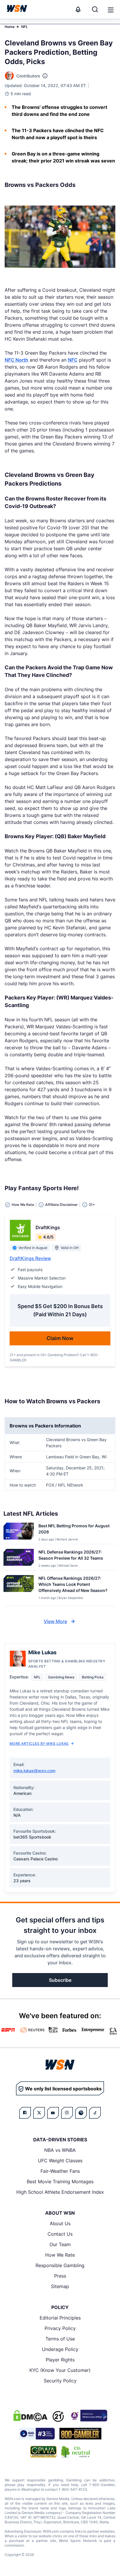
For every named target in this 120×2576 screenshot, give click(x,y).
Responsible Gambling (60, 2265)
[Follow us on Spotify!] (81, 2113)
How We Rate (60, 2255)
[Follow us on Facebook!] (25, 2113)
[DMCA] (30, 2416)
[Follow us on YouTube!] (53, 2113)
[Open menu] (110, 9)
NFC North (16, 360)
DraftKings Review (30, 1258)
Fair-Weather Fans (60, 2171)
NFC (73, 360)
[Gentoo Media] (37, 2434)
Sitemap (60, 2286)
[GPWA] (44, 2452)
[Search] (95, 9)
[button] (111, 10)
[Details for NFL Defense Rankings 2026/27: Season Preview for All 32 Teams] (19, 1558)
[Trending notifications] (78, 9)
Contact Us (60, 2234)
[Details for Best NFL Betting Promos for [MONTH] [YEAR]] (19, 1532)
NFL (25, 27)
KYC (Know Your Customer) (60, 2370)
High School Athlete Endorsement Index (60, 2192)
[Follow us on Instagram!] (67, 2113)
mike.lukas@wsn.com (34, 1771)
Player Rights (60, 2360)
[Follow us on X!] (39, 2113)
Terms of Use (60, 2339)
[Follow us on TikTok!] (95, 2113)
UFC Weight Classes (60, 2161)
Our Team (60, 2244)
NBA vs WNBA (60, 2150)
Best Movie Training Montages (60, 2182)
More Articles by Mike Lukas (39, 1743)
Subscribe (60, 1980)
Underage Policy (60, 2349)
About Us (60, 2223)
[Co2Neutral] (75, 2452)
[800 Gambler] (80, 2434)
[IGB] (88, 2416)
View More (55, 1621)
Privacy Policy (60, 2328)
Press (60, 2276)
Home (10, 27)
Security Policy (60, 2381)
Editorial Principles (60, 2318)
